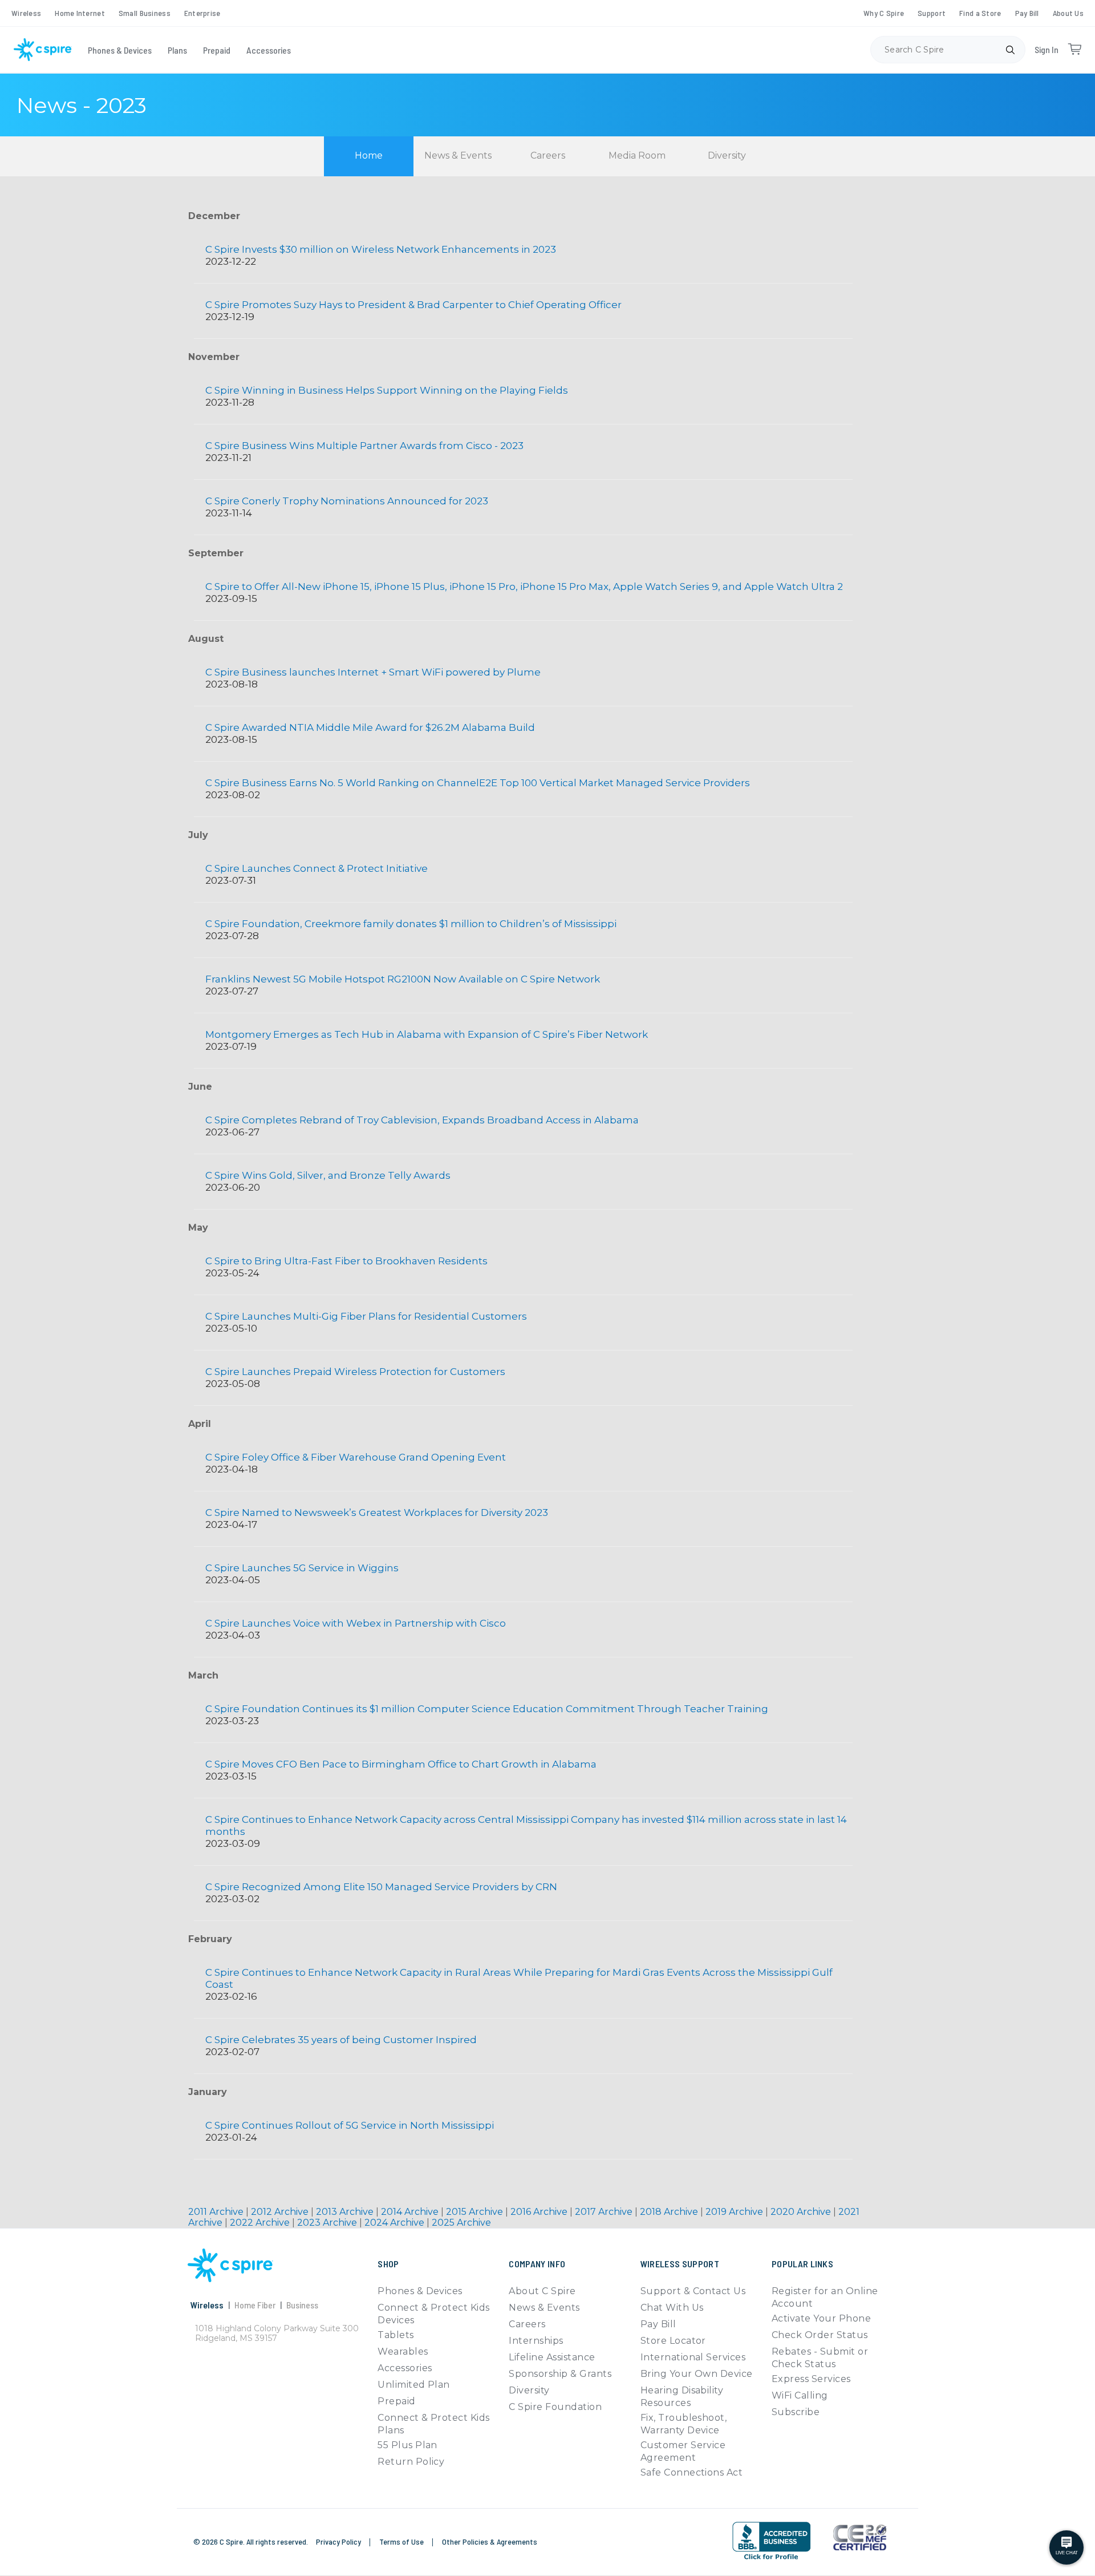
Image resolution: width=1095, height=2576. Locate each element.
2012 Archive (281, 2212)
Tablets (396, 2335)
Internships (536, 2341)
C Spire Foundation (555, 2407)
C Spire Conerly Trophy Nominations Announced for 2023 (347, 501)
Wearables (403, 2351)
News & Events (458, 155)
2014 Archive (411, 2212)
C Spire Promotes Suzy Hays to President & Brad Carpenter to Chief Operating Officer (413, 305)
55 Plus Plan (407, 2445)
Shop (388, 2264)
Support (932, 13)
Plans (177, 50)
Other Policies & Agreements (490, 2541)
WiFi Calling (800, 2395)
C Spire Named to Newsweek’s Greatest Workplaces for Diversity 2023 (377, 1513)
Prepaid (217, 50)
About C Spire (542, 2291)
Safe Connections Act (692, 2472)
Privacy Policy (339, 2541)
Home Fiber (255, 2305)
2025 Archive (461, 2223)
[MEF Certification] (860, 2538)
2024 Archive (396, 2223)
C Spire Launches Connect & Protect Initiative (317, 868)
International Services (693, 2357)
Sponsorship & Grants (560, 2374)
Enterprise (202, 13)
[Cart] (1074, 50)
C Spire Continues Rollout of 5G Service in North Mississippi (350, 2125)
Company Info (537, 2264)
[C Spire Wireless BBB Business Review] (771, 2559)
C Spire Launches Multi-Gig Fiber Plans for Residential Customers (366, 1316)
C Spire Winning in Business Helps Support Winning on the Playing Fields (387, 390)
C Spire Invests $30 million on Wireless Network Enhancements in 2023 (381, 249)
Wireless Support (680, 2264)
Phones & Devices (120, 50)
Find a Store (980, 13)
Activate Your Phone (821, 2318)
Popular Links (802, 2264)
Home (369, 155)
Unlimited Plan (414, 2385)
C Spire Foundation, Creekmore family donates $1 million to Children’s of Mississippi (411, 924)
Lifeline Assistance (552, 2357)
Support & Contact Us (693, 2291)
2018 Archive (670, 2212)
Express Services (811, 2379)
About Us (1068, 13)
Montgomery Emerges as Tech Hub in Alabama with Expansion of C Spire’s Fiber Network (427, 1034)
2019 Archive (735, 2212)
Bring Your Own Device (697, 2374)
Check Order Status (820, 2335)
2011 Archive (217, 2212)
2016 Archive (540, 2212)
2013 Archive (346, 2212)
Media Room (637, 155)
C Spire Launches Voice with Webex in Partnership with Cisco (356, 1623)
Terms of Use (402, 2541)
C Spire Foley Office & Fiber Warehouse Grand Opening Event (356, 1457)
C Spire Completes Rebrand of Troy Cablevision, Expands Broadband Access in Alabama (422, 1120)
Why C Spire (884, 13)
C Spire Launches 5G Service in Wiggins (302, 1568)
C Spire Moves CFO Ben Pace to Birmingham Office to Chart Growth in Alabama (401, 1764)
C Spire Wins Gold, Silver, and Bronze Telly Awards (328, 1175)
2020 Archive (802, 2212)
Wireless (26, 13)
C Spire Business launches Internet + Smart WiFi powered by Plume (373, 672)
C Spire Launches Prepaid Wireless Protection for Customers (355, 1372)
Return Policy (411, 2462)
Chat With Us (672, 2308)
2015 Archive (476, 2212)
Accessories (269, 50)
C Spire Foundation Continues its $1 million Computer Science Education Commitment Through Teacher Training (487, 1709)
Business (302, 2305)
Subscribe (796, 2412)
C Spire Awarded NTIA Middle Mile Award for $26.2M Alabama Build (370, 727)
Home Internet (80, 13)
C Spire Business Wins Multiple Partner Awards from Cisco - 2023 (364, 446)
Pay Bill (1027, 13)
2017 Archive (605, 2212)
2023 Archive (328, 2223)
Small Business (145, 13)
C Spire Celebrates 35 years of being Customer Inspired (341, 2040)
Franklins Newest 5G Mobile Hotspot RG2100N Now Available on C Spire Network (403, 979)
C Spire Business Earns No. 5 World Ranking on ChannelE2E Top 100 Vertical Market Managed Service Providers (478, 783)
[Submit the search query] (1010, 50)
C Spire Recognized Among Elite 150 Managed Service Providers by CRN (381, 1887)
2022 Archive (261, 2223)
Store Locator (673, 2341)
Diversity (727, 155)
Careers (548, 155)
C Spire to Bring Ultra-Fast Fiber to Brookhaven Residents (346, 1261)
